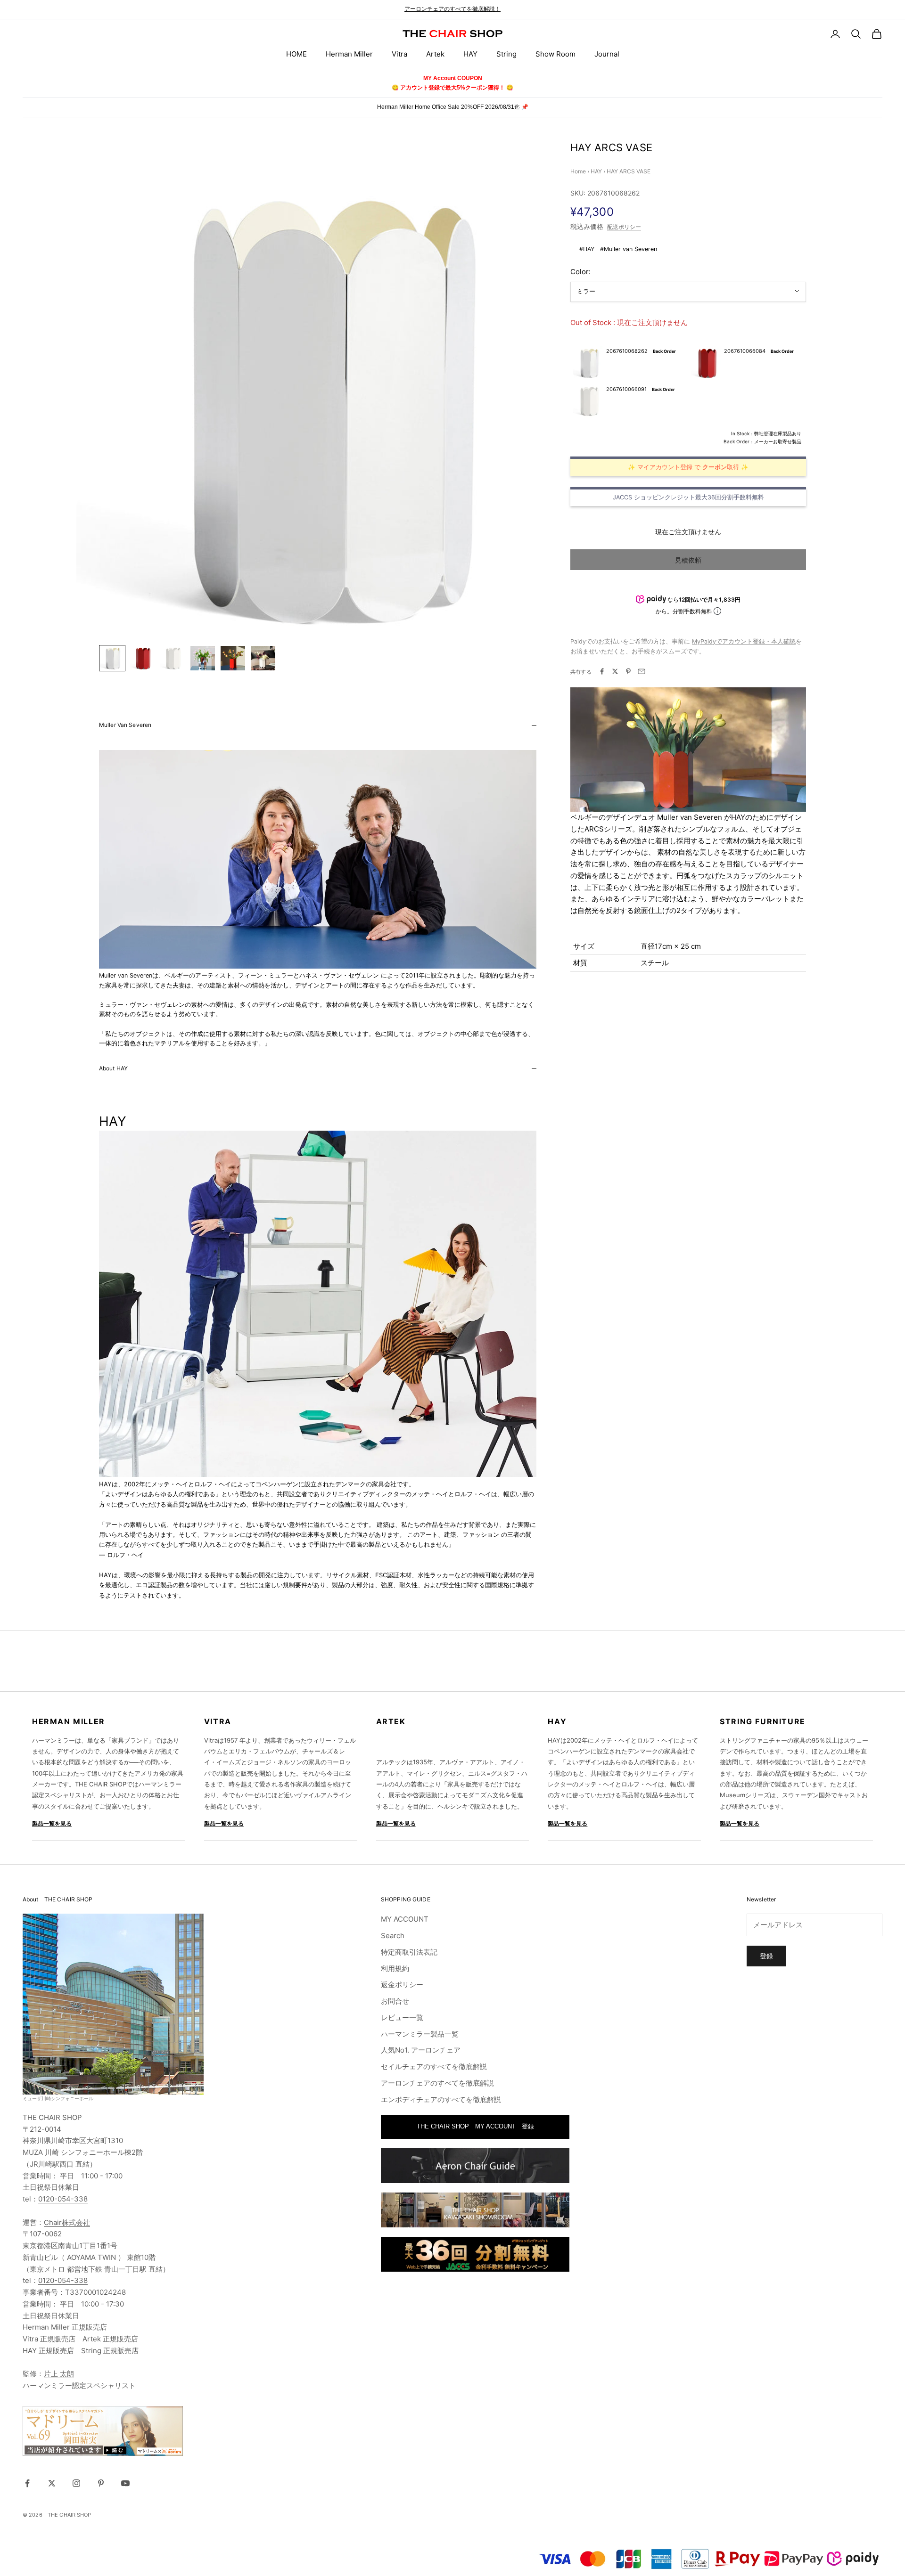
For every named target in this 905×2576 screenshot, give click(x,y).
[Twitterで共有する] (615, 671)
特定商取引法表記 (409, 1952)
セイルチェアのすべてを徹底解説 (434, 2067)
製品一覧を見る (52, 1823)
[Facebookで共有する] (602, 671)
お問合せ (395, 2001)
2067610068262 (627, 351)
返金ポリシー (402, 1985)
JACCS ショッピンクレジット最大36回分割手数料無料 (688, 497)
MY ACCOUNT (405, 1919)
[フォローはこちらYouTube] (125, 2483)
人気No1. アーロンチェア (421, 2050)
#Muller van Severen (629, 249)
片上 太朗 (59, 2374)
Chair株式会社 (67, 2222)
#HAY (587, 249)
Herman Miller (349, 54)
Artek (435, 54)
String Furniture (763, 1721)
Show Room (555, 54)
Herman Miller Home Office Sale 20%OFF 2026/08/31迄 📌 (453, 107)
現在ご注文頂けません (688, 531)
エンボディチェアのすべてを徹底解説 (441, 2099)
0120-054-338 (63, 2199)
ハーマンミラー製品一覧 (420, 2034)
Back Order (664, 351)
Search (393, 1936)
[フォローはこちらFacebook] (27, 2483)
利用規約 (395, 1969)
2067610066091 (626, 389)
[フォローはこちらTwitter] (52, 2483)
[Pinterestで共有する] (628, 671)
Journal (607, 54)
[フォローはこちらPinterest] (101, 2483)
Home (578, 171)
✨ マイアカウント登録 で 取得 (683, 467)
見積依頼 (688, 559)
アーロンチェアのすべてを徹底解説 (437, 2083)
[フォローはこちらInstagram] (76, 2483)
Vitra (399, 54)
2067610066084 (745, 351)
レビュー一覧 (402, 2018)
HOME (296, 54)
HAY (470, 54)
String (506, 54)
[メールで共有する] (642, 671)
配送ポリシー (624, 227)
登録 (766, 1956)
